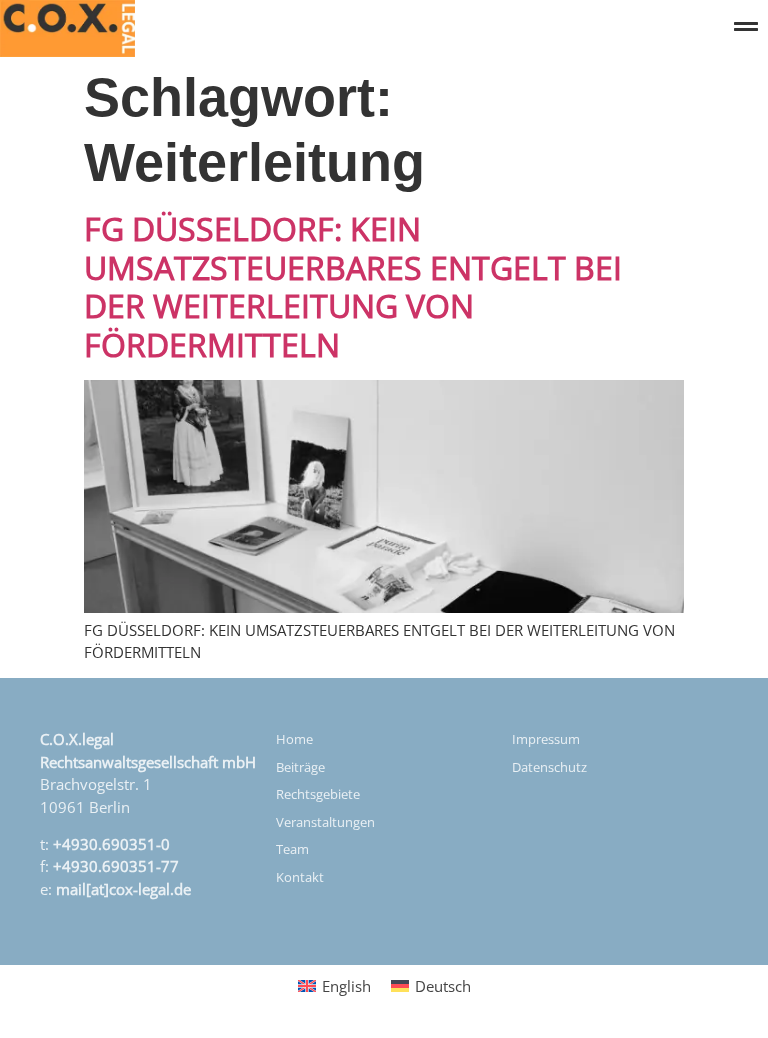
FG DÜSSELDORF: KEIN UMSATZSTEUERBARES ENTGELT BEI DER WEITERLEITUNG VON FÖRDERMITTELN (353, 286)
